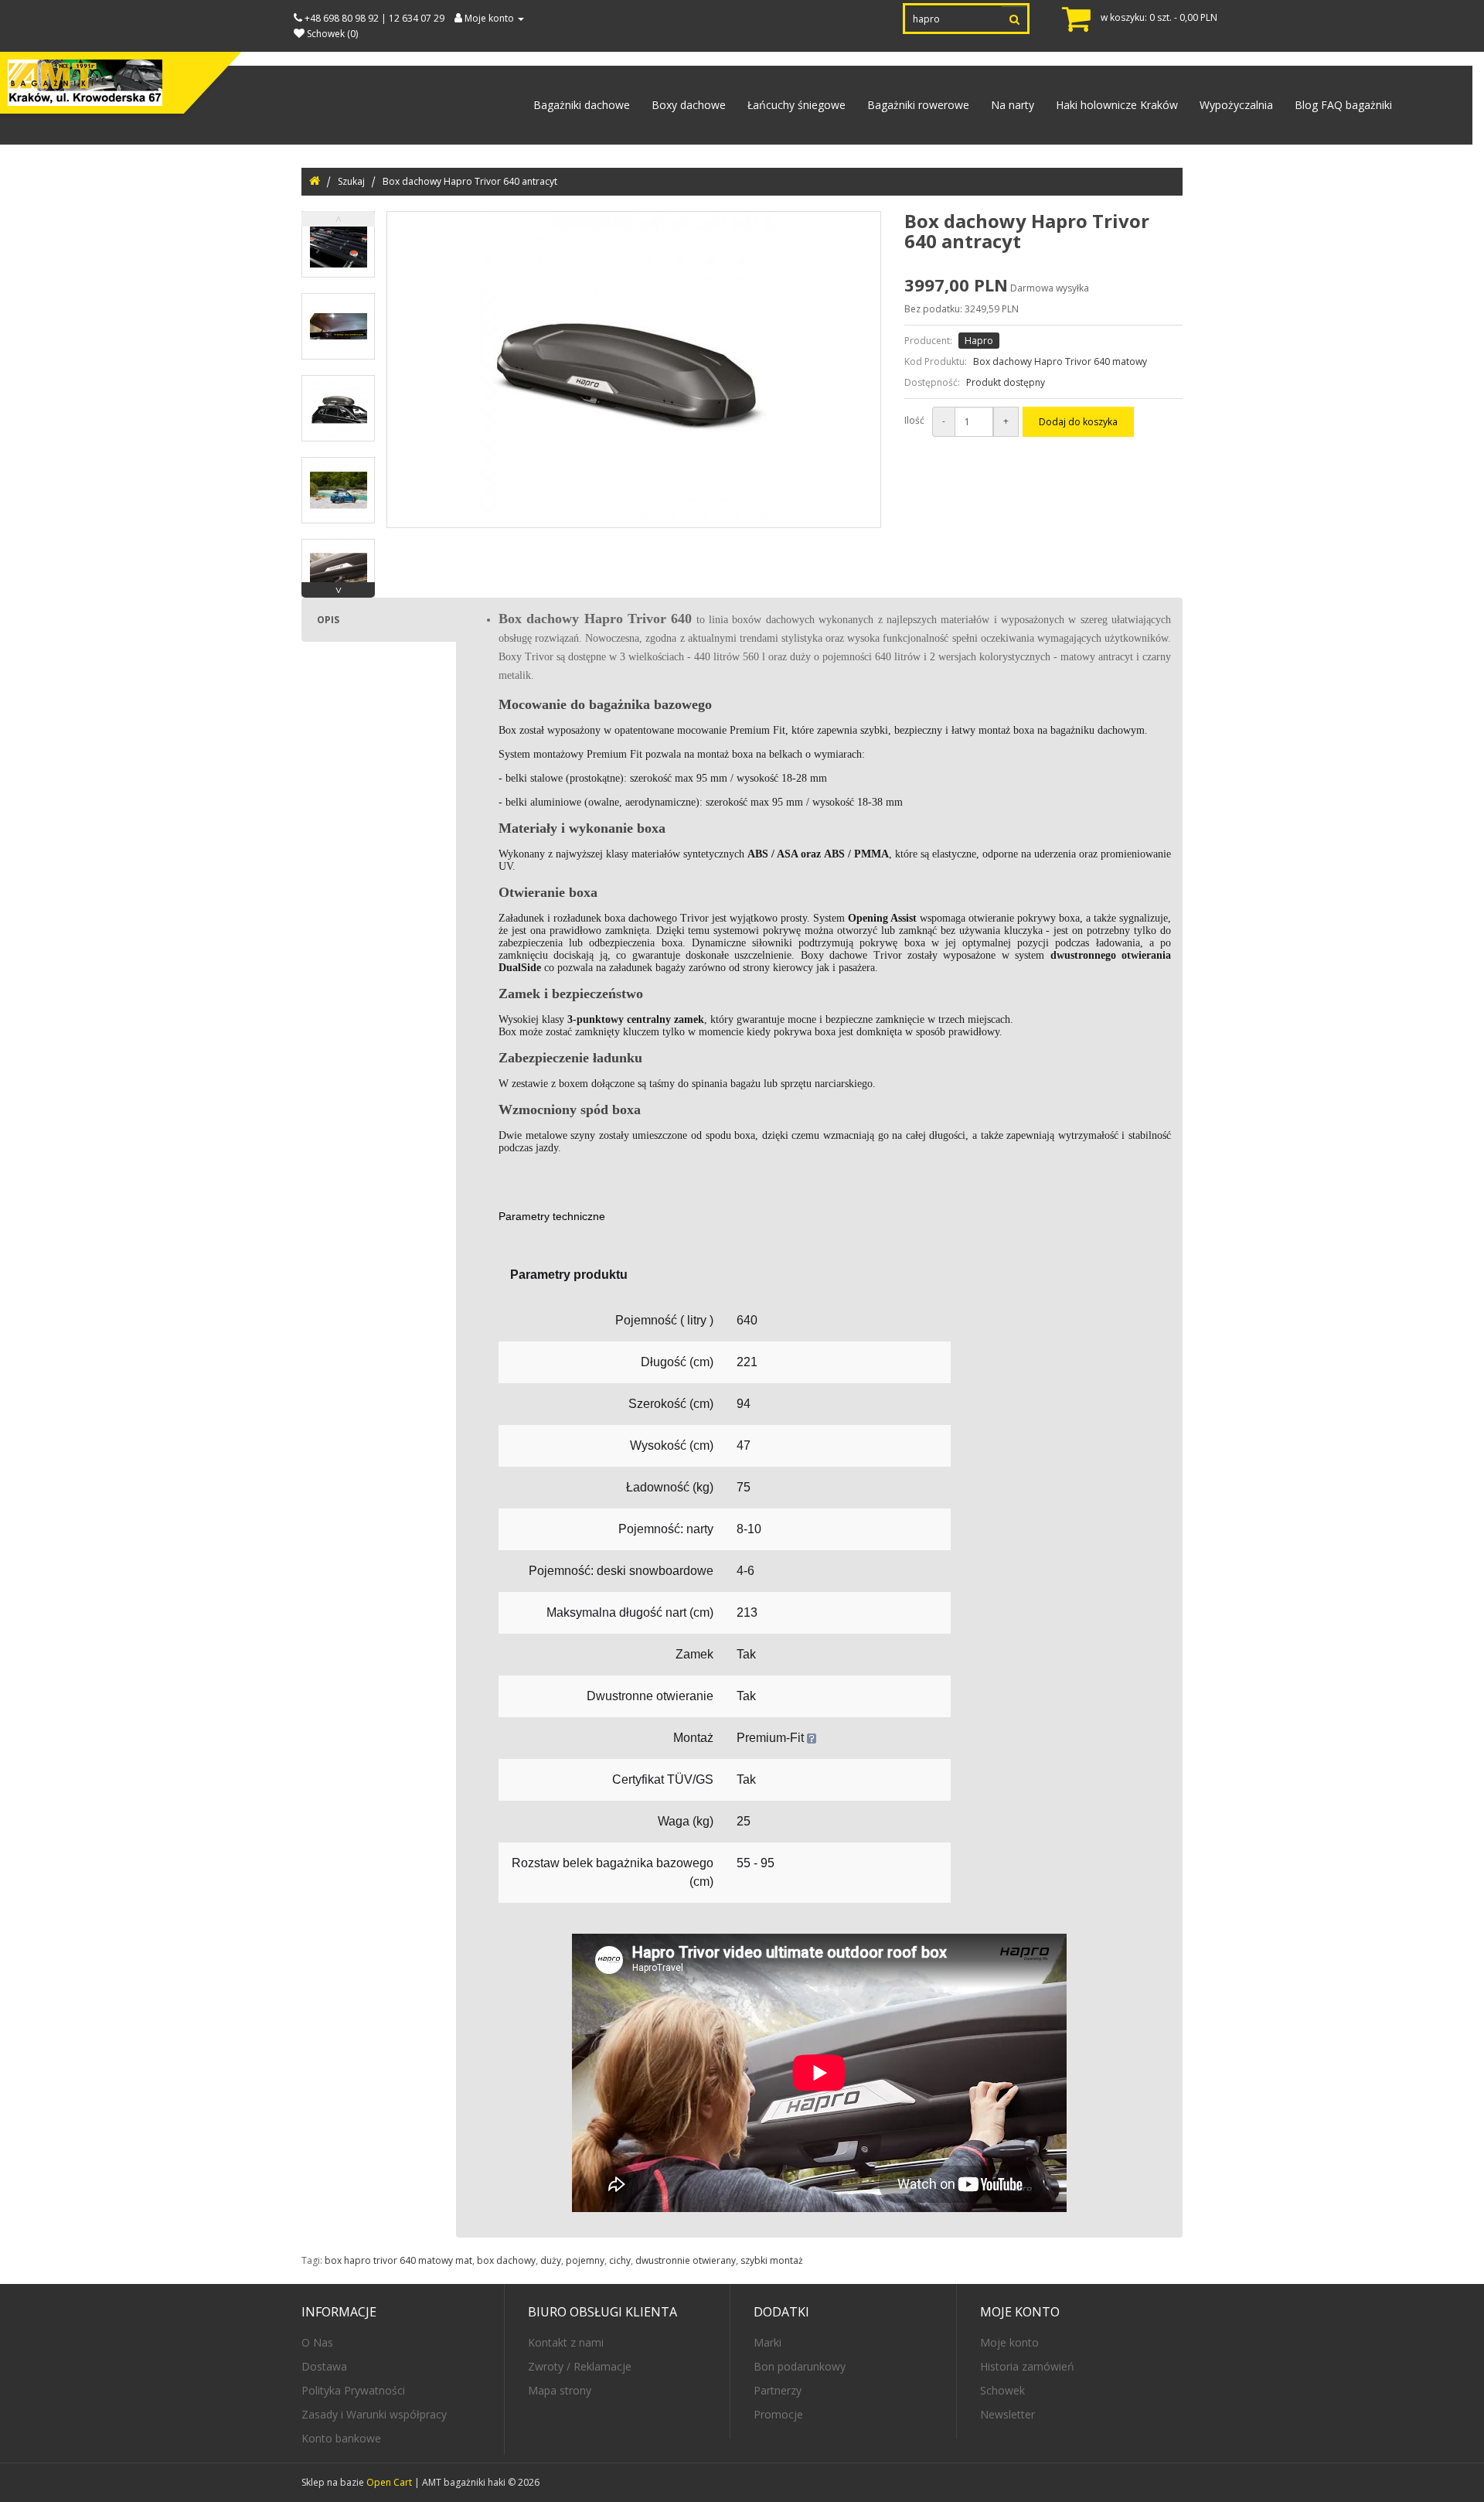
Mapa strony (560, 2390)
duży (551, 2260)
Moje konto (1009, 2342)
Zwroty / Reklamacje (580, 2366)
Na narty (1013, 105)
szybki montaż (772, 2260)
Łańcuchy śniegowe (796, 105)
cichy (620, 2260)
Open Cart (389, 2482)
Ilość (914, 420)
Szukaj (351, 181)
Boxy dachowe (689, 105)
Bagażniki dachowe (582, 105)
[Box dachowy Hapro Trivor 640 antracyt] (338, 244)
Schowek (1002, 2390)
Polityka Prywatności (353, 2390)
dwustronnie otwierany (686, 2260)
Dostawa (324, 2366)
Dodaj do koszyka (1078, 422)
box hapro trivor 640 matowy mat (398, 2260)
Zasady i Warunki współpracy (374, 2414)
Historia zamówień (1027, 2366)
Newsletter (1007, 2414)
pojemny (585, 2260)
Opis (328, 620)
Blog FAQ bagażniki (1343, 105)
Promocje (778, 2414)
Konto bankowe (341, 2438)
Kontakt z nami (566, 2342)
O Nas (317, 2342)
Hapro (979, 341)
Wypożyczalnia (1236, 105)
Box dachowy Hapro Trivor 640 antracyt (470, 181)
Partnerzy (778, 2390)
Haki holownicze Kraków (1117, 105)
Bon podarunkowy (800, 2366)
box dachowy (506, 2260)
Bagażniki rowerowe (918, 105)
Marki (768, 2342)
